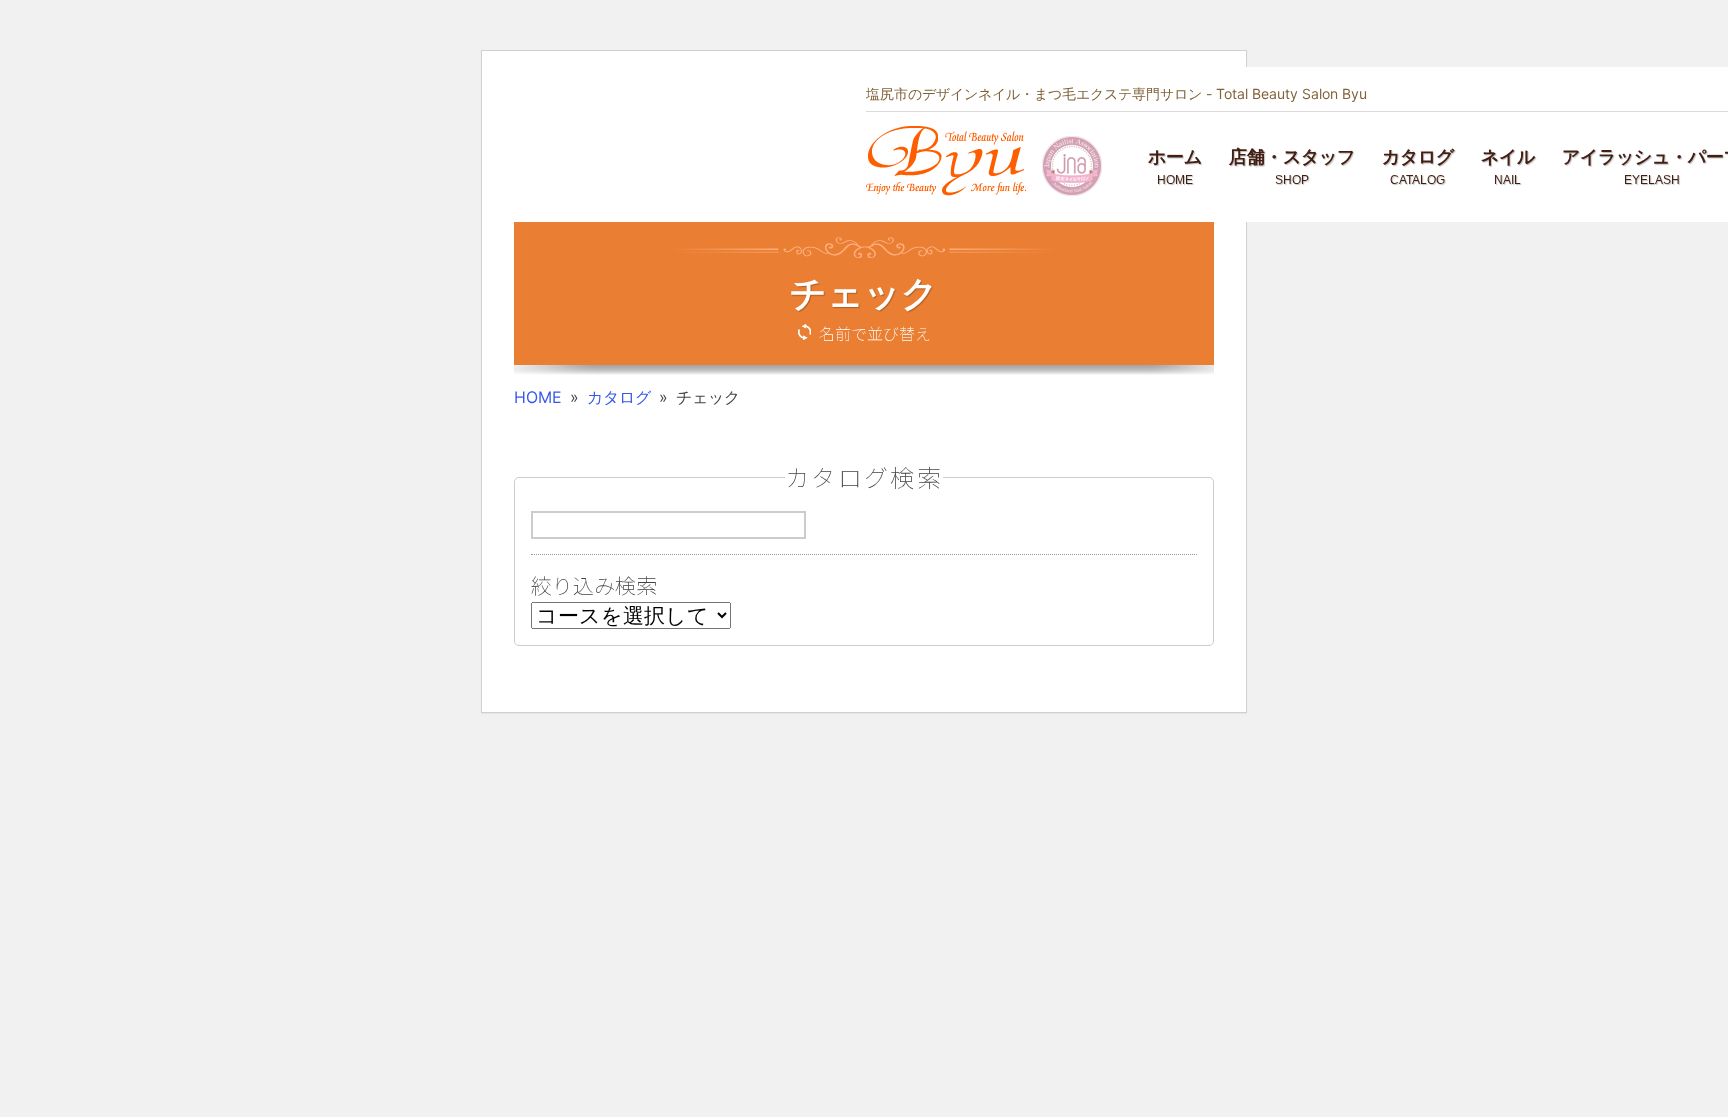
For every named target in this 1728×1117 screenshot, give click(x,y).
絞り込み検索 (594, 585)
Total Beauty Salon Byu (1291, 93)
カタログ (619, 397)
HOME (538, 397)
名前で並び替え (875, 333)
